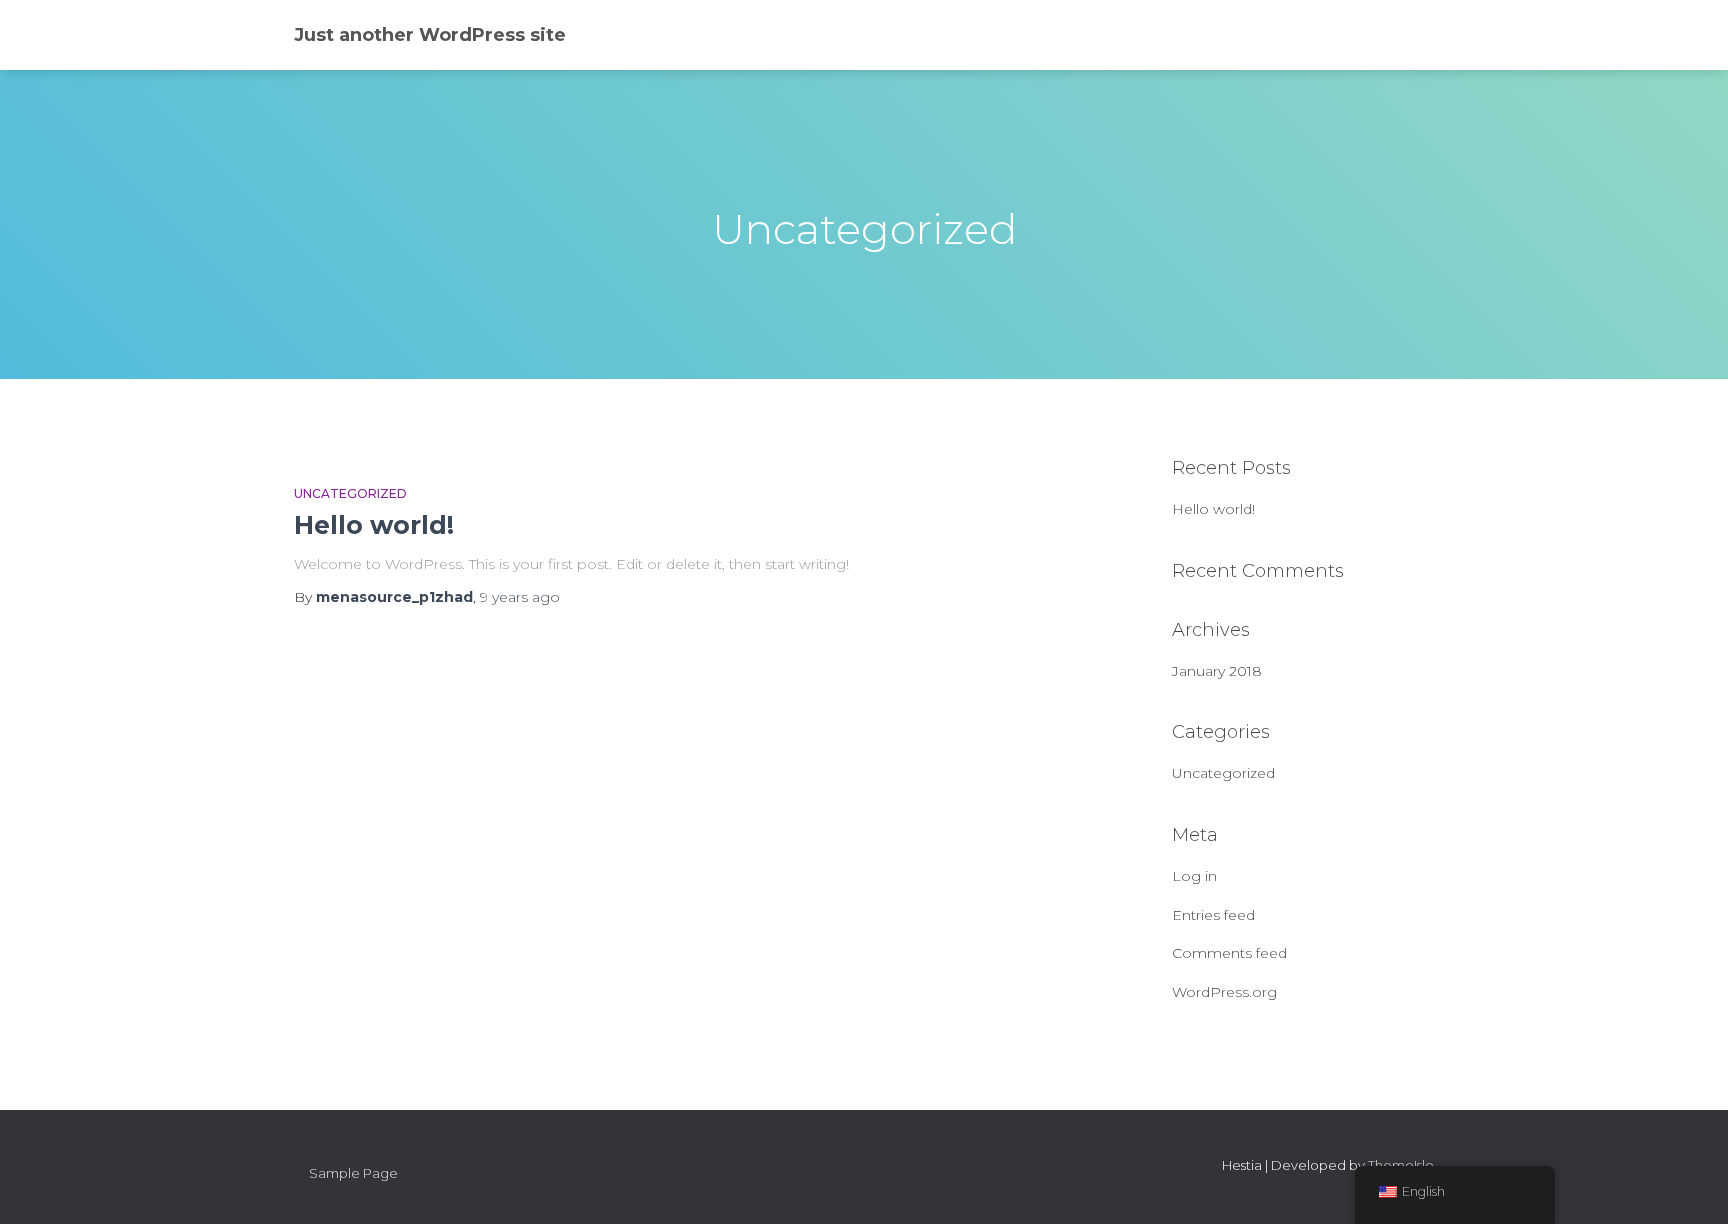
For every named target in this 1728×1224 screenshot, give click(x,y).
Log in (1194, 876)
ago (520, 597)
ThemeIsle (1401, 1165)
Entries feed (1213, 915)
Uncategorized (350, 493)
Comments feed (1229, 953)
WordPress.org (1224, 992)
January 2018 (1217, 671)
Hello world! (374, 525)
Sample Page (353, 1173)
